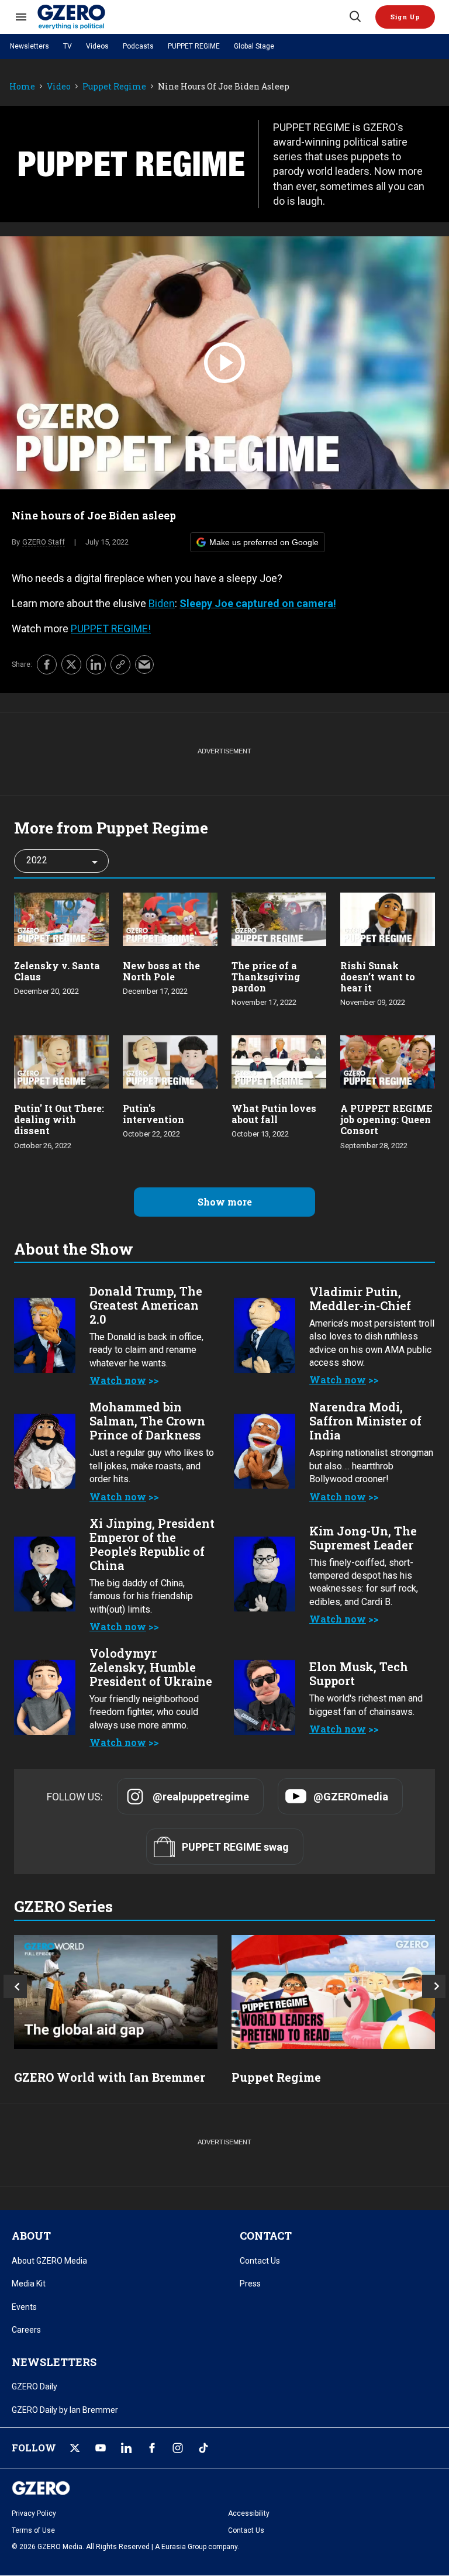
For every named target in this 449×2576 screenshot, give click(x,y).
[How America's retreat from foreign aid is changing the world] (116, 1992)
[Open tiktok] (203, 2448)
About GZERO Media (49, 2261)
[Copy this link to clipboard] (120, 664)
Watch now (118, 1380)
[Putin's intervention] (170, 1061)
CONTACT (266, 2236)
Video (59, 87)
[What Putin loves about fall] (279, 1061)
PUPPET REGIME (194, 46)
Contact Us (260, 2261)
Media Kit (29, 2284)
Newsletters (30, 46)
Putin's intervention (153, 1114)
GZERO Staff (44, 542)
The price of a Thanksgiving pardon (266, 977)
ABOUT (31, 2236)
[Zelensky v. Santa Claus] (61, 917)
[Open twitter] (75, 2448)
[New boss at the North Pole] (170, 917)
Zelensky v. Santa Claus (57, 971)
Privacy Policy (34, 2513)
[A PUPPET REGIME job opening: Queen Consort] (388, 1061)
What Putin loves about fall (274, 1114)
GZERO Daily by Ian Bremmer (65, 2410)
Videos (97, 46)
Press (250, 2284)
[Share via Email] (144, 664)
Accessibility (249, 2513)
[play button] (224, 363)
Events (24, 2307)
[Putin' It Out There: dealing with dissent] (61, 1061)
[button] (405, 17)
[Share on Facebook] (47, 664)
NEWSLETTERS (54, 2362)
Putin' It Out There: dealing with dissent (59, 1119)
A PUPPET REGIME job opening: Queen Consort (386, 1119)
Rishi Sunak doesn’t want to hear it (378, 977)
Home (22, 87)
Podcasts (138, 46)
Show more (225, 1202)
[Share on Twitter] (71, 664)
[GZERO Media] (192, 17)
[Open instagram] (178, 2448)
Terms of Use (33, 2530)
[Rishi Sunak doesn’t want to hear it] (388, 917)
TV (68, 46)
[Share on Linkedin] (96, 664)
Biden (162, 603)
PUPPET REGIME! (111, 628)
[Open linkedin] (126, 2448)
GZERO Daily (34, 2386)
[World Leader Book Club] (333, 1992)
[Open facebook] (152, 2448)
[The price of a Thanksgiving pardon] (279, 917)
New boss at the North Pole (161, 971)
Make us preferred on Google (264, 542)
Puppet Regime (114, 87)
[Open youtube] (101, 2448)
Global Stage (254, 46)
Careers (26, 2330)
